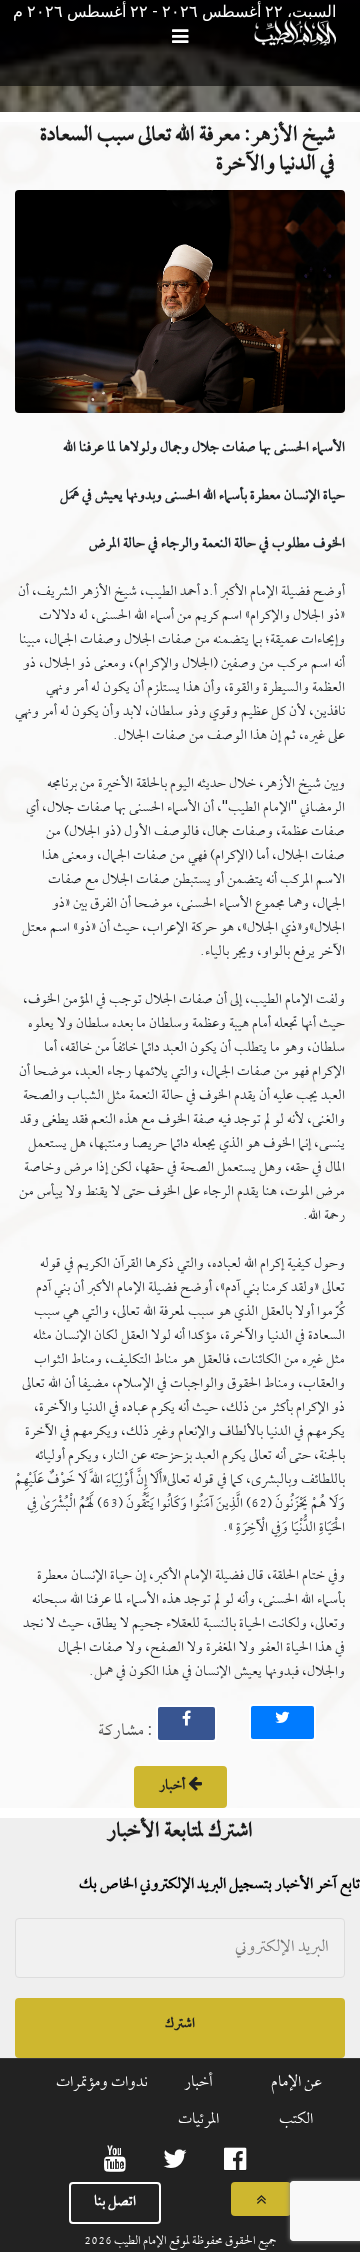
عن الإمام (296, 2083)
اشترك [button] (180, 2024)
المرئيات (198, 2120)
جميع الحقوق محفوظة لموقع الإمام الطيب (194, 2241)
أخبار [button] (173, 1786)
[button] (180, 307)
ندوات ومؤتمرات (102, 2083)
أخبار (198, 2083)
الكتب (296, 2120)
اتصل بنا (115, 2202)
